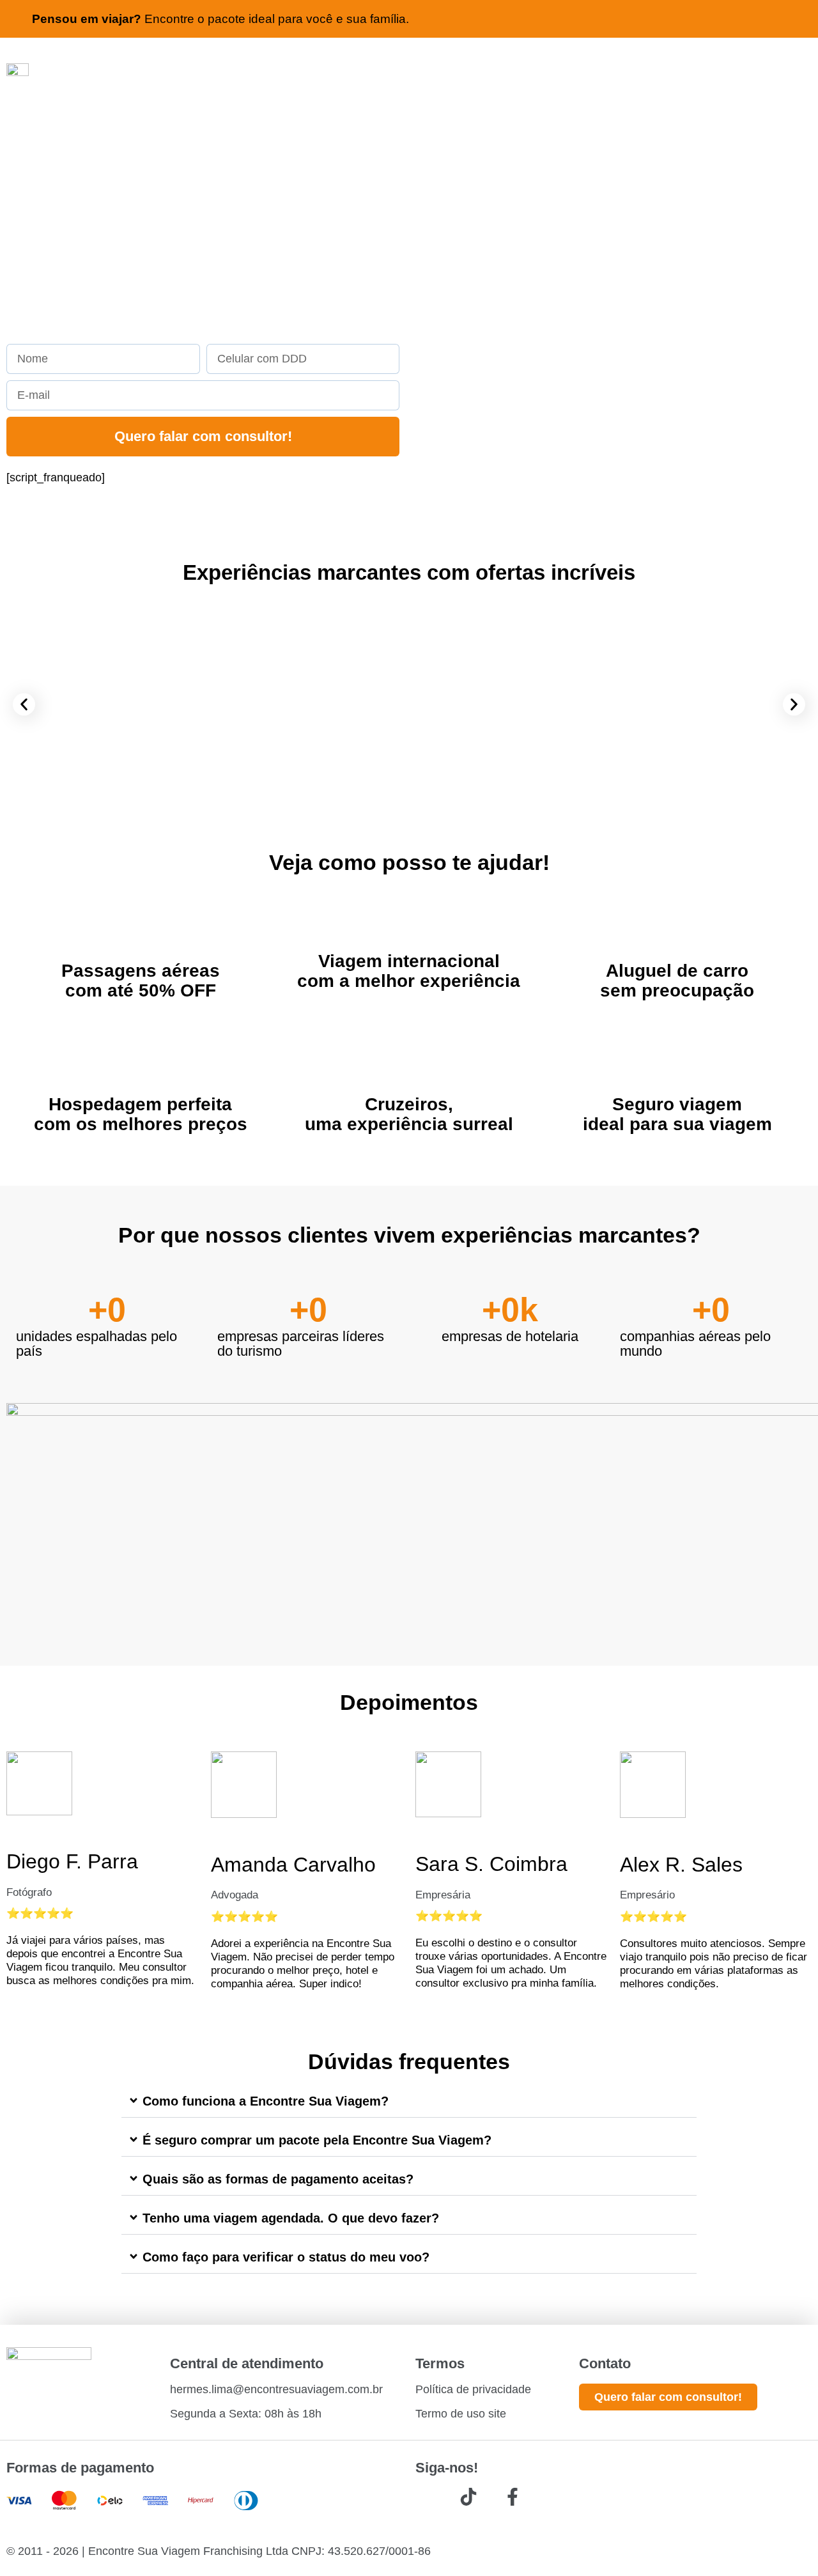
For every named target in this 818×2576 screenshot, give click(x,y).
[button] (24, 705)
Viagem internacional (409, 961)
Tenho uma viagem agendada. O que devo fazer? (291, 2218)
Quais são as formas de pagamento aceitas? (278, 2179)
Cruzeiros (406, 1104)
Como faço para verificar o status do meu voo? (286, 2257)
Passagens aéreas (141, 971)
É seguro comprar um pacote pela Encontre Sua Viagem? (317, 2140)
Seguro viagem (677, 1104)
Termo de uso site (461, 2414)
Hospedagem (105, 1104)
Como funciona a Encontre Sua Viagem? (266, 2101)
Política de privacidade (473, 2389)
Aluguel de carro (677, 971)
